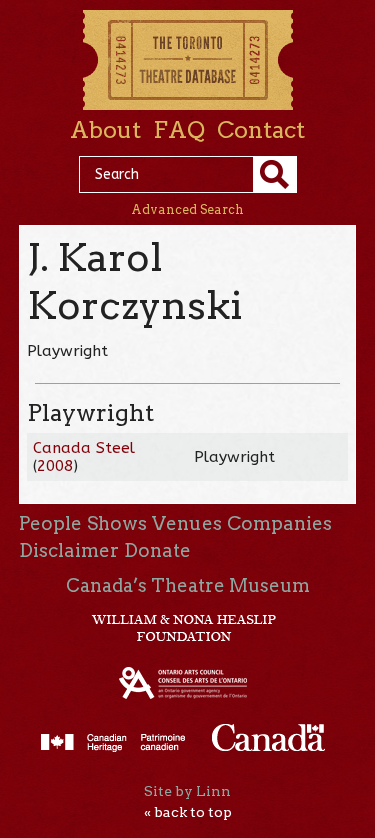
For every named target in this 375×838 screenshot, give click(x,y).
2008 (55, 466)
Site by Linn (187, 791)
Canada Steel (84, 448)
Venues (187, 523)
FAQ (179, 130)
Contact (261, 130)
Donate (157, 550)
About (105, 130)
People (50, 523)
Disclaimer (69, 550)
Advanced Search (187, 209)
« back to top (188, 812)
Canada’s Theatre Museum (188, 585)
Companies (279, 523)
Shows (117, 523)
